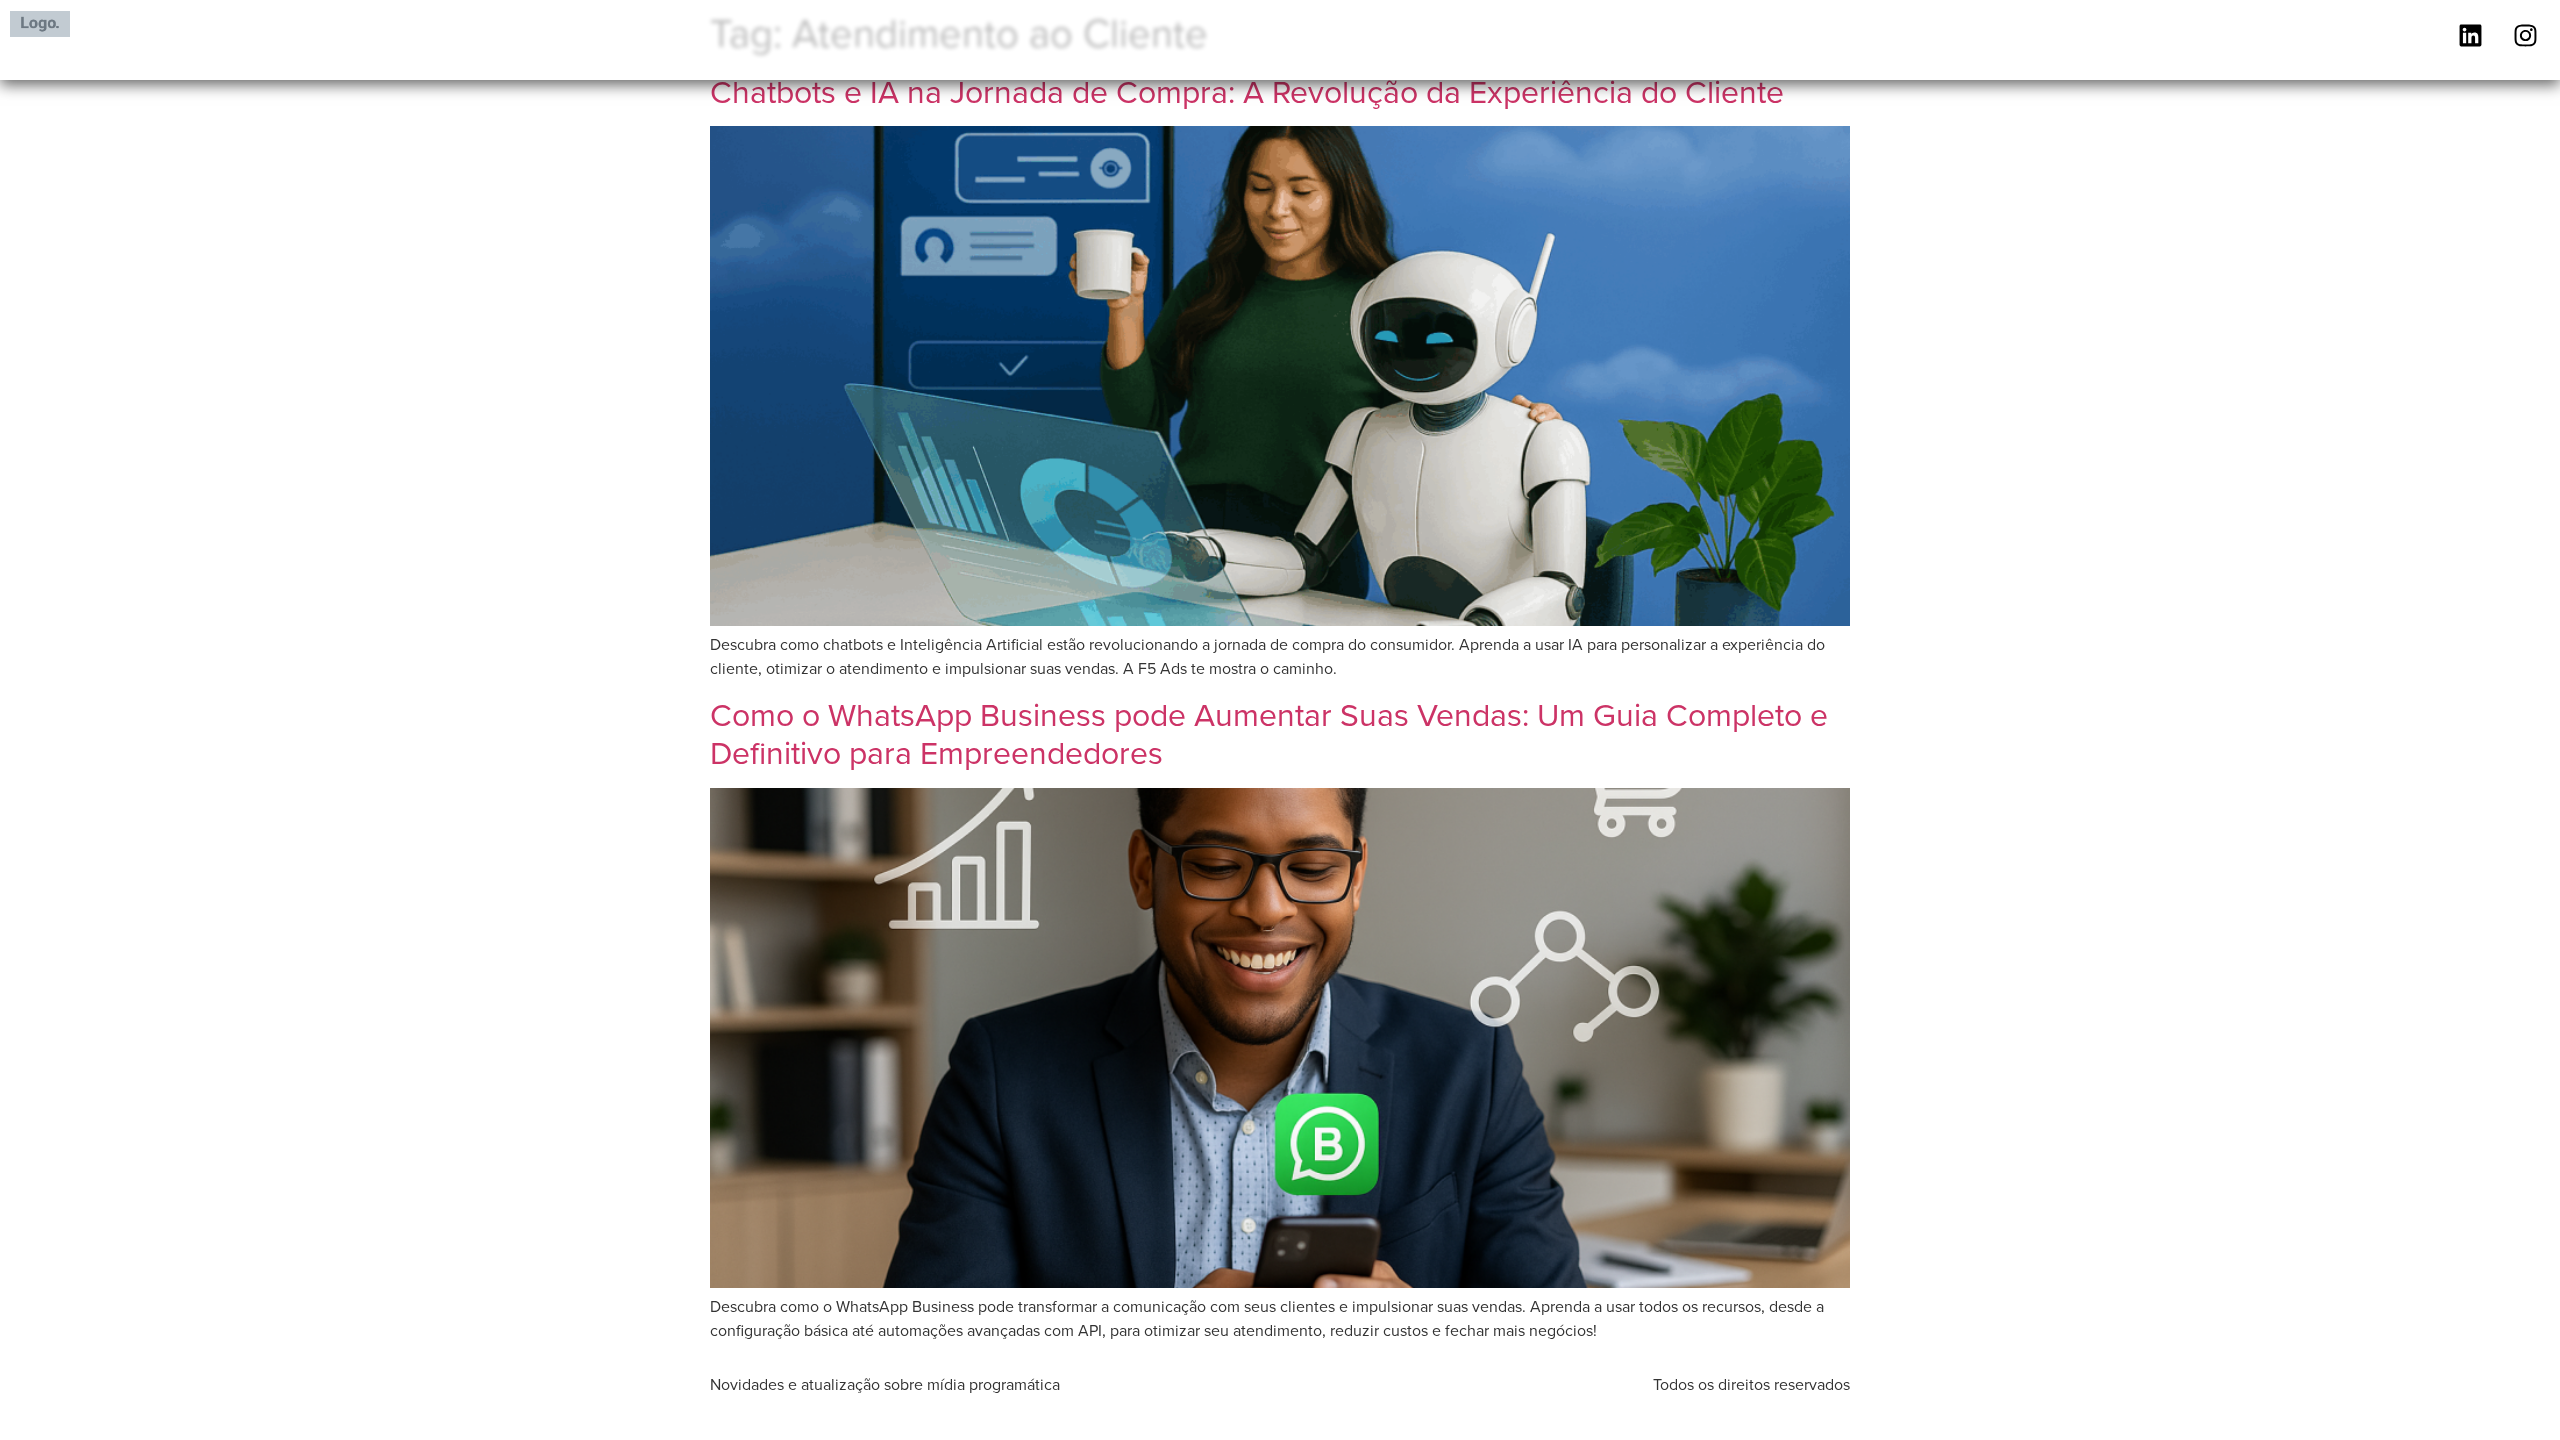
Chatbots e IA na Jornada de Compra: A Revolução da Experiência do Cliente (1247, 90)
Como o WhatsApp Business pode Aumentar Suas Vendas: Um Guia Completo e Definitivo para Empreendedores (1269, 732)
